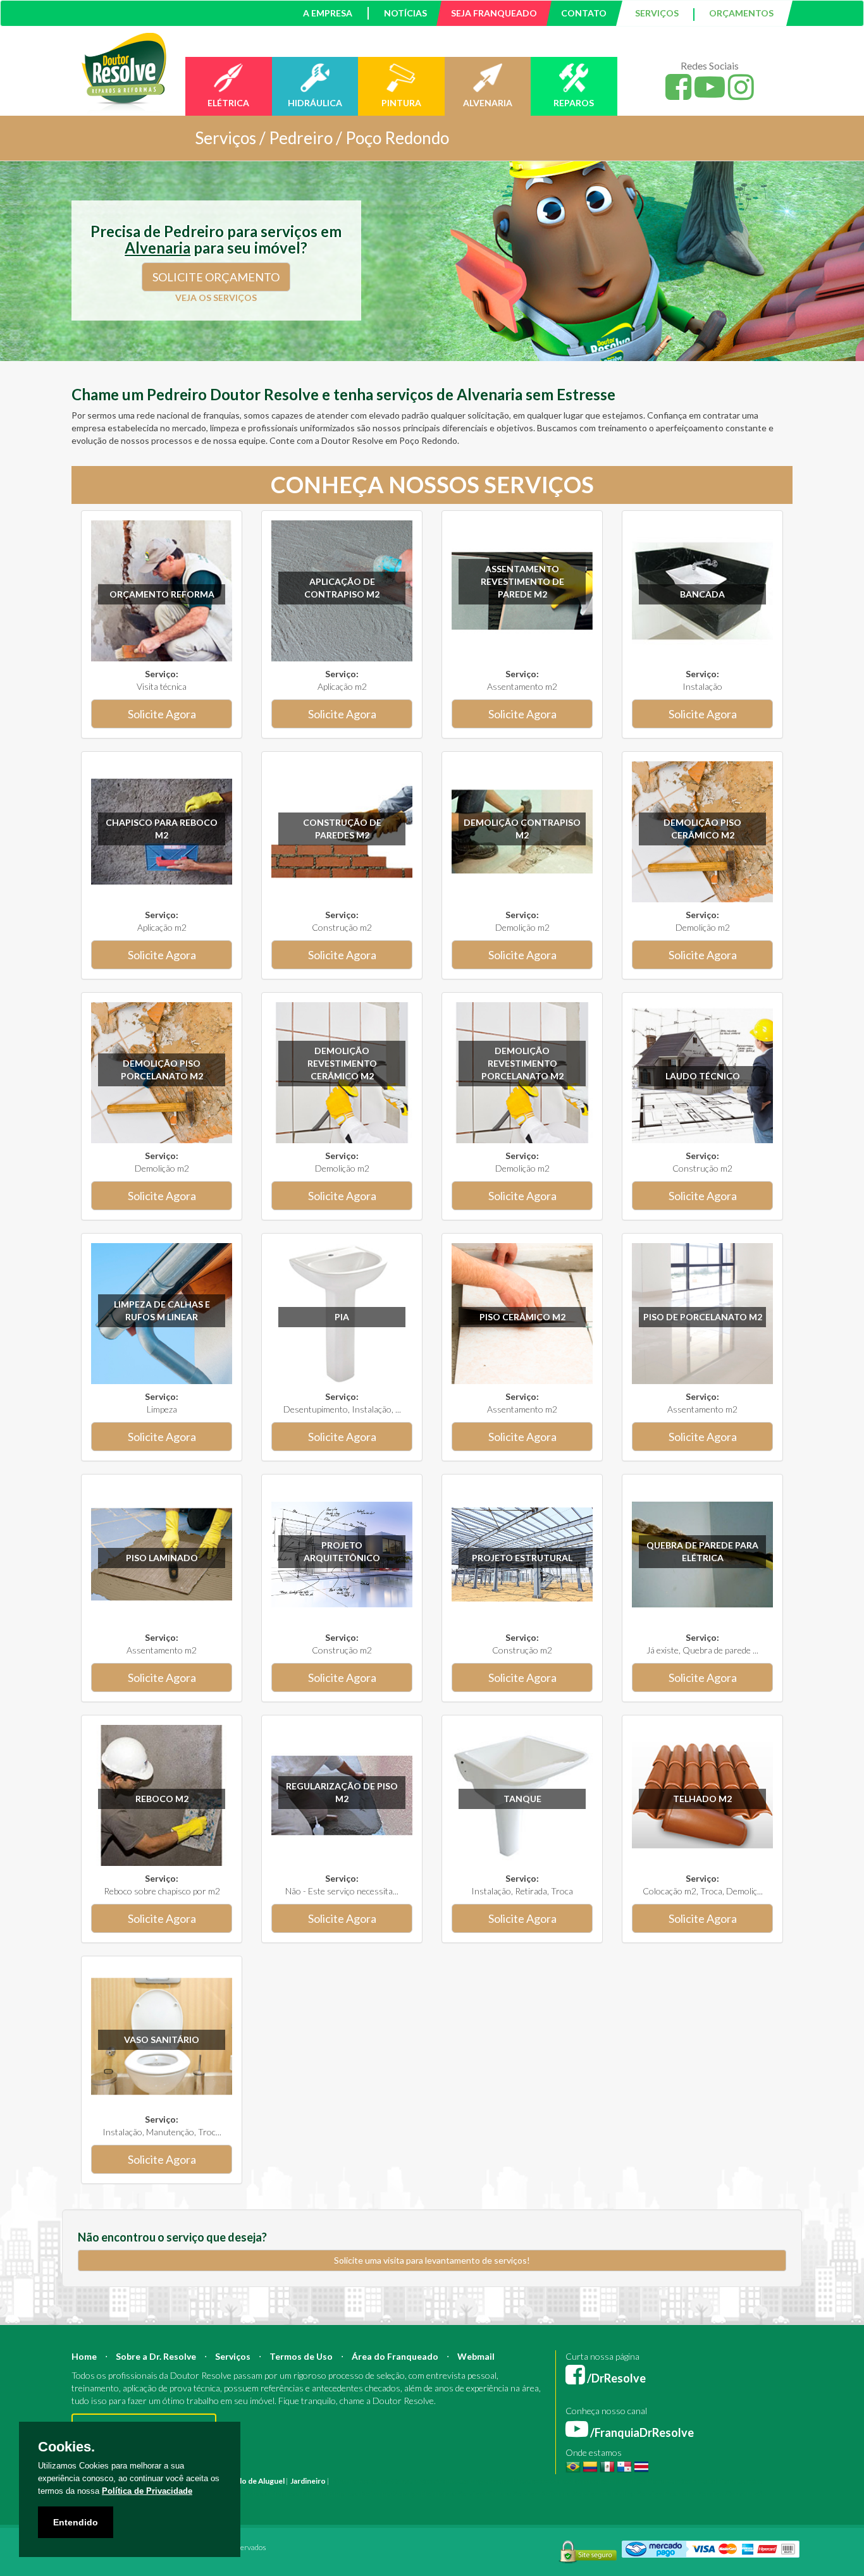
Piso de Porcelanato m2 (703, 1317)
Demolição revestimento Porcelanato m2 (522, 1063)
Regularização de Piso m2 (342, 1792)
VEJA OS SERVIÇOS (216, 297)
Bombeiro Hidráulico (609, 2481)
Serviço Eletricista (424, 2493)
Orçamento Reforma (162, 594)
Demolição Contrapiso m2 (522, 829)
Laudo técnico (703, 1076)
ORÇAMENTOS (741, 13)
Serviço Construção (732, 2493)
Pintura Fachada (241, 2493)
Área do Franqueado (395, 2356)
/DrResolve (615, 2378)
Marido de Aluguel (253, 2481)
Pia (342, 1317)
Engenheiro (491, 2481)
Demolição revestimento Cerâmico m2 (342, 1063)
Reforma (374, 2481)
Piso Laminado (162, 1558)
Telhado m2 (702, 1799)
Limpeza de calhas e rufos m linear (162, 1310)
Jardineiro (308, 2481)
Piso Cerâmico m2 (522, 1317)
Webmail (476, 2356)
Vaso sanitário (162, 2039)
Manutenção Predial (682, 2481)
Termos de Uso (301, 2356)
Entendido (76, 2522)
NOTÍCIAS (405, 13)
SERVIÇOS (657, 13)
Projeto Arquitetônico (342, 1551)
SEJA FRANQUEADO (494, 13)
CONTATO (584, 13)
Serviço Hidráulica (604, 2493)
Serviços (233, 2356)
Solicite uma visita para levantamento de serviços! (432, 2260)
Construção (412, 2481)
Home (84, 2356)
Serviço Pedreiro (666, 2493)
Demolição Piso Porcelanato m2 (162, 1070)
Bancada (702, 594)
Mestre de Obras (542, 2481)
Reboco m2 (162, 1799)
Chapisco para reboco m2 (162, 829)
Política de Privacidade (147, 2491)
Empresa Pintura (299, 2493)
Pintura (344, 2481)
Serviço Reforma (542, 2493)
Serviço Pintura (484, 2493)
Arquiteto (451, 2481)
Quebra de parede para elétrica (702, 1551)
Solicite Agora (162, 714)
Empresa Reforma (360, 2493)
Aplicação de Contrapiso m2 (342, 588)
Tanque (522, 1799)
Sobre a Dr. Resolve (156, 2356)
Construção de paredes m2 (342, 829)
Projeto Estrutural (522, 1558)
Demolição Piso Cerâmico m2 (702, 829)
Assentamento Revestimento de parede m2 (522, 581)
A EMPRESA (328, 13)
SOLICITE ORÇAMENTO (216, 277)
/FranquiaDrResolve (641, 2432)
